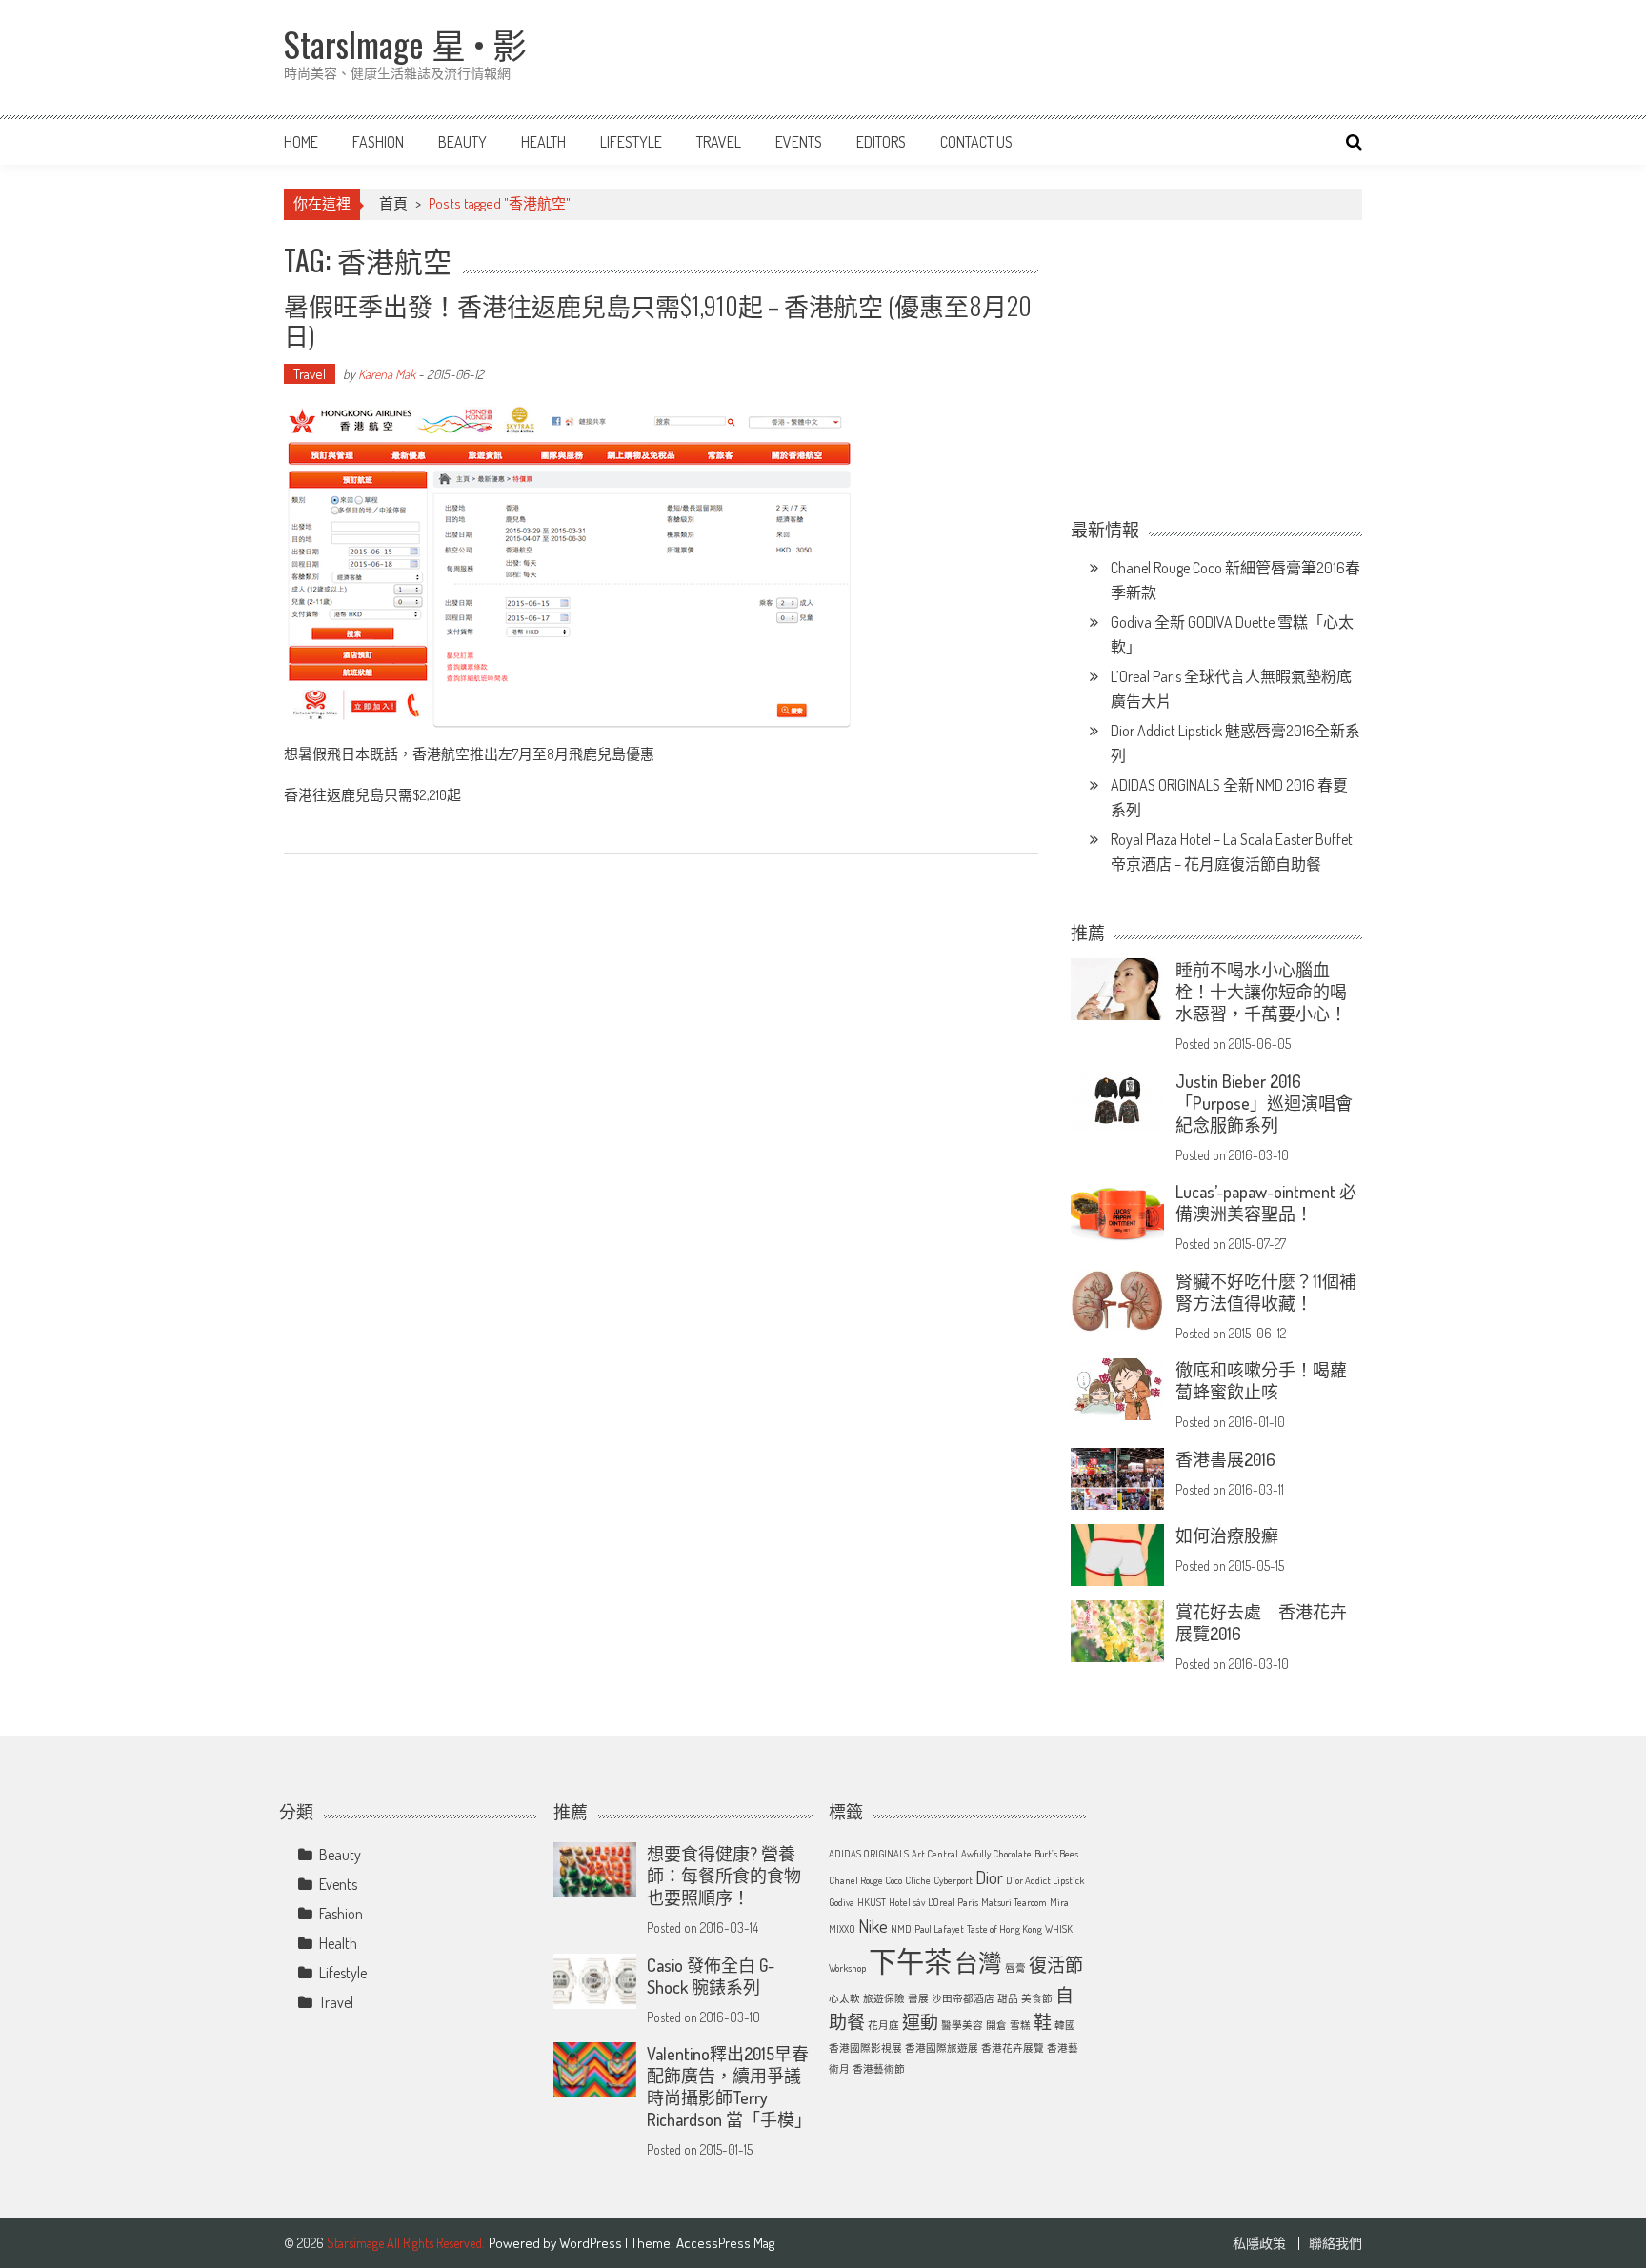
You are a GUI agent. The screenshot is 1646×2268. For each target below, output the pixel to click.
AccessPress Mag (725, 2243)
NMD (901, 1929)
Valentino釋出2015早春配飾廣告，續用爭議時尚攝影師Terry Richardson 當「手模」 (729, 2087)
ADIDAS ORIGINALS (869, 1854)
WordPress (592, 2243)
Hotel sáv (907, 1902)
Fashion (378, 142)
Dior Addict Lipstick (1045, 1880)
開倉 (996, 2025)
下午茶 (910, 1961)
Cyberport (953, 1880)
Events (799, 142)
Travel (719, 142)
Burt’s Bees (1056, 1854)
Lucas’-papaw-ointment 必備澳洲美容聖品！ (1266, 1203)
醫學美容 (962, 2025)
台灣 (978, 1963)
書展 (918, 1998)
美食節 (1037, 1998)
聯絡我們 (1335, 2243)
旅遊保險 (884, 1998)
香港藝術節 (879, 2069)
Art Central (935, 1854)
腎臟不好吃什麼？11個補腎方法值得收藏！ (1266, 1292)
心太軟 (844, 1998)
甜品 (1008, 1998)
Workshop (847, 1968)
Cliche (918, 1880)
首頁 (393, 203)
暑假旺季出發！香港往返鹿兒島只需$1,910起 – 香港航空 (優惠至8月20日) (658, 320)
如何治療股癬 (1227, 1535)
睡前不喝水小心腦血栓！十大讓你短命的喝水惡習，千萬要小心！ (1261, 992)
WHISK (1059, 1929)
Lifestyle (631, 142)
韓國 (1065, 2025)
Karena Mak (387, 374)
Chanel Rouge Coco (865, 1880)
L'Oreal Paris (953, 1902)
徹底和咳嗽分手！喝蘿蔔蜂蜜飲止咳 (1261, 1381)
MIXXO (842, 1929)
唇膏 (1015, 1968)
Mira (1059, 1902)
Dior (989, 1877)
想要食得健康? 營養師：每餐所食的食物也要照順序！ (724, 1876)
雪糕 (1020, 2025)
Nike (873, 1926)
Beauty (462, 142)
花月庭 (883, 2025)
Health (543, 142)
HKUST (872, 1902)
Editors (881, 142)
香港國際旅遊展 (942, 2048)
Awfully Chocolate (996, 1854)
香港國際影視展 (865, 2048)
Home (301, 142)
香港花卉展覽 (1013, 2048)
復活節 (1056, 1965)
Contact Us (976, 142)
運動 (920, 2022)
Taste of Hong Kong (1004, 1929)
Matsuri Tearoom (1014, 1902)
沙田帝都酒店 (963, 1998)
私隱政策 (1259, 2243)
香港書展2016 (1225, 1459)
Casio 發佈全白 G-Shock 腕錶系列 (711, 1976)
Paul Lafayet (939, 1929)
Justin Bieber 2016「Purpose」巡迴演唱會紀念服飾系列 (1264, 1103)
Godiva (842, 1902)
